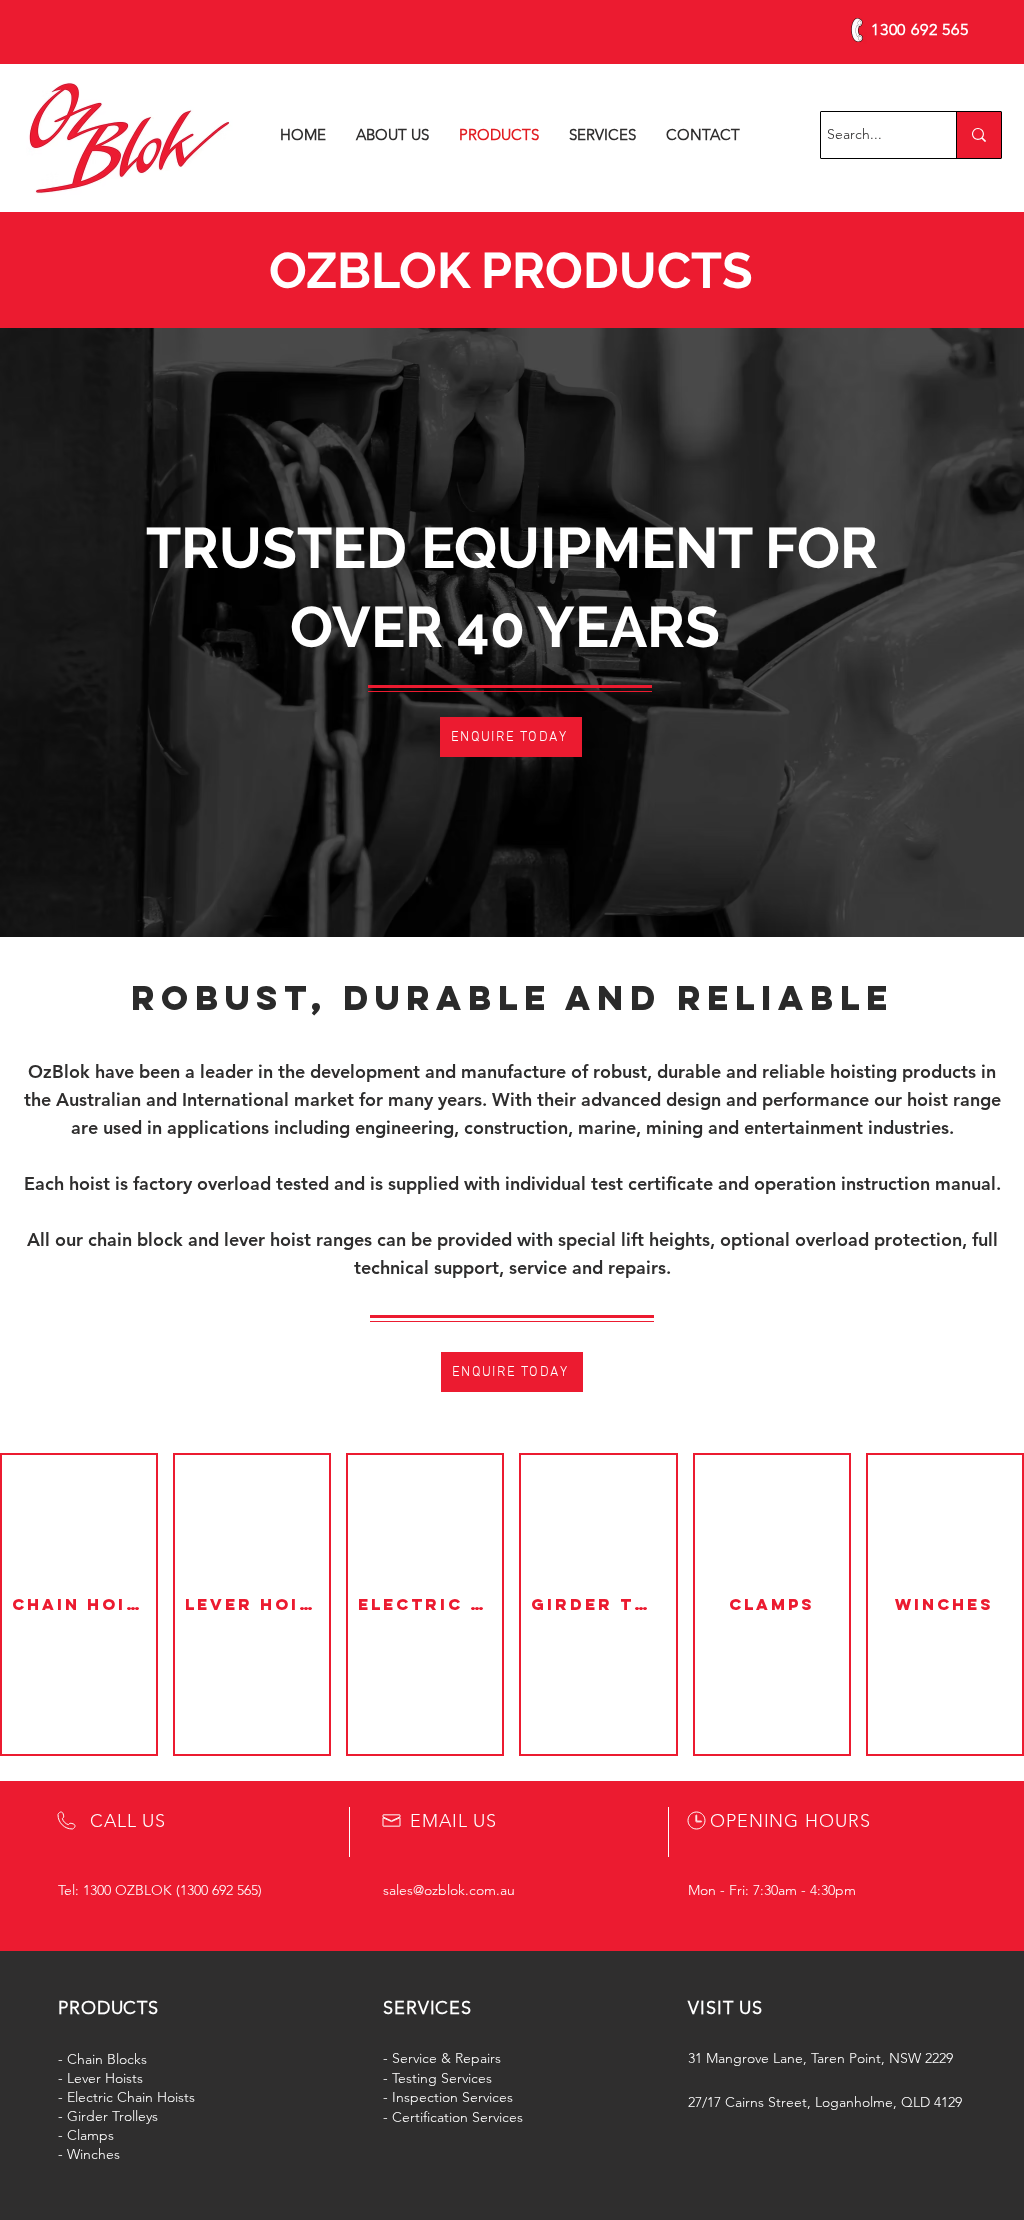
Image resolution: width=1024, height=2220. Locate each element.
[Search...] (978, 135)
